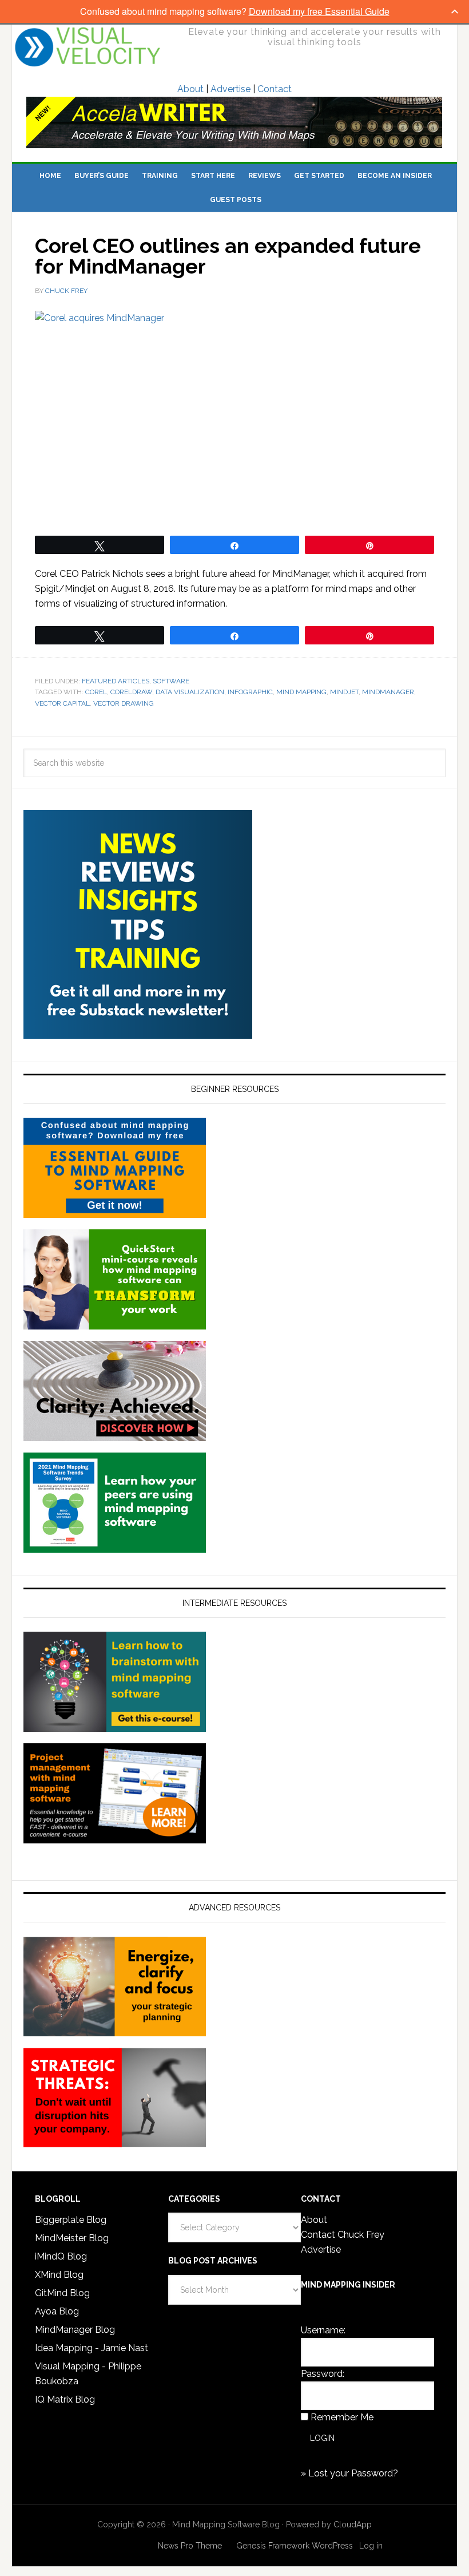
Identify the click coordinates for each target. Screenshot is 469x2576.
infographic (250, 692)
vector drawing (124, 703)
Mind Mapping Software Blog (88, 47)
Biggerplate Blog (71, 2220)
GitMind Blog (62, 2293)
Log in (371, 2546)
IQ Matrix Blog (65, 2399)
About (190, 89)
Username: (323, 2330)
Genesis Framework (273, 2546)
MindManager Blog (75, 2330)
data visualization (190, 692)
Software (171, 681)
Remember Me (342, 2417)
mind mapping (301, 692)
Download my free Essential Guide (319, 11)
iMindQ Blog (61, 2256)
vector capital (62, 703)
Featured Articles (116, 681)
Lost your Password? (353, 2473)
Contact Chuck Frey (343, 2235)
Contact (275, 89)
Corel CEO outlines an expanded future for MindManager (228, 256)
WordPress (332, 2546)
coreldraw (131, 692)
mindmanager (388, 692)
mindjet (344, 692)
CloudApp (353, 2524)
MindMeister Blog (72, 2238)
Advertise (230, 89)
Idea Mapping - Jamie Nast (92, 2348)
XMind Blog (59, 2275)
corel (96, 692)
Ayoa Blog (57, 2311)
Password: (323, 2374)
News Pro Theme (190, 2546)
